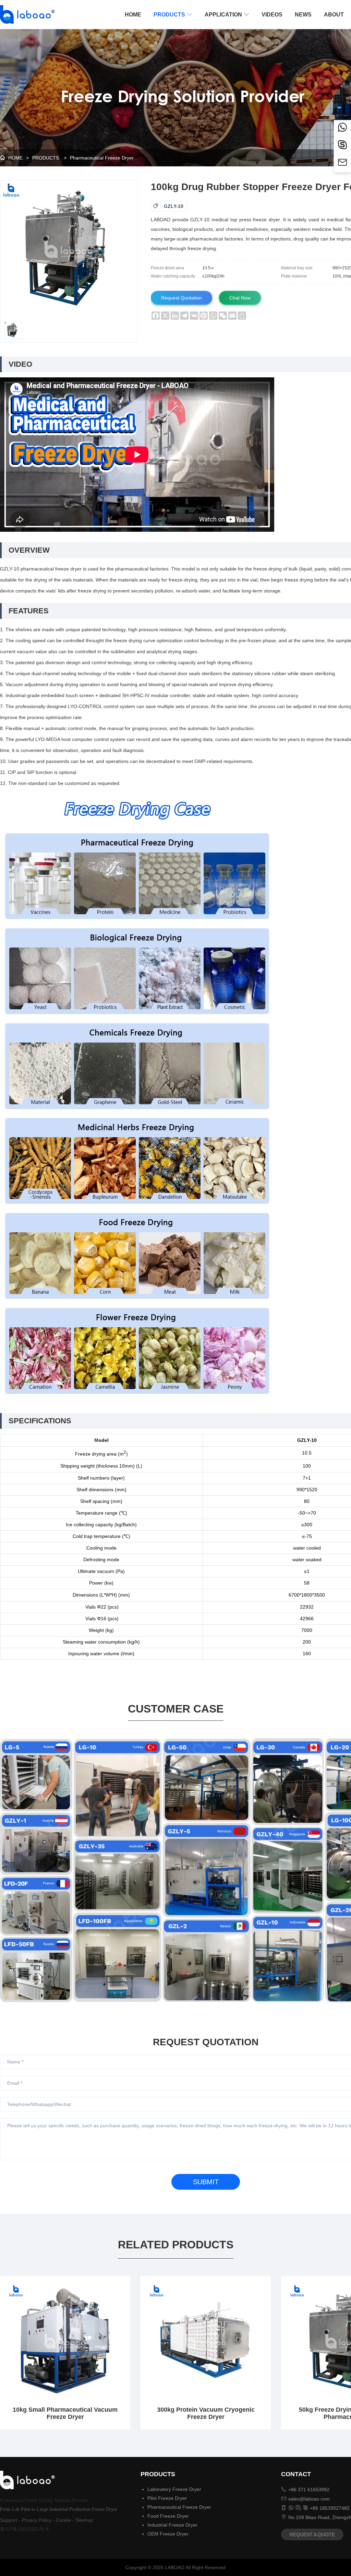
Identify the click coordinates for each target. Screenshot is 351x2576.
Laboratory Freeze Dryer (174, 2489)
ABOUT (334, 15)
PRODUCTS (173, 15)
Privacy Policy (37, 2520)
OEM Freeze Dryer (168, 2534)
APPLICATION (227, 15)
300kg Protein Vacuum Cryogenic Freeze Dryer (206, 2413)
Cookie (63, 2520)
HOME (133, 15)
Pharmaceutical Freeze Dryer (102, 158)
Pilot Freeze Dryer (167, 2498)
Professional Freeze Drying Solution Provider (44, 2500)
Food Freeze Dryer (168, 2516)
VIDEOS (272, 15)
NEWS (303, 15)
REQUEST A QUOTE (312, 2534)
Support (9, 2520)
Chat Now (240, 298)
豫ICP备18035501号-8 (24, 2529)
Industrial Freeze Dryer (172, 2525)
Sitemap (84, 2520)
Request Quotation (181, 298)
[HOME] (25, 14)
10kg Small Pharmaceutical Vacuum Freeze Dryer (65, 2413)
